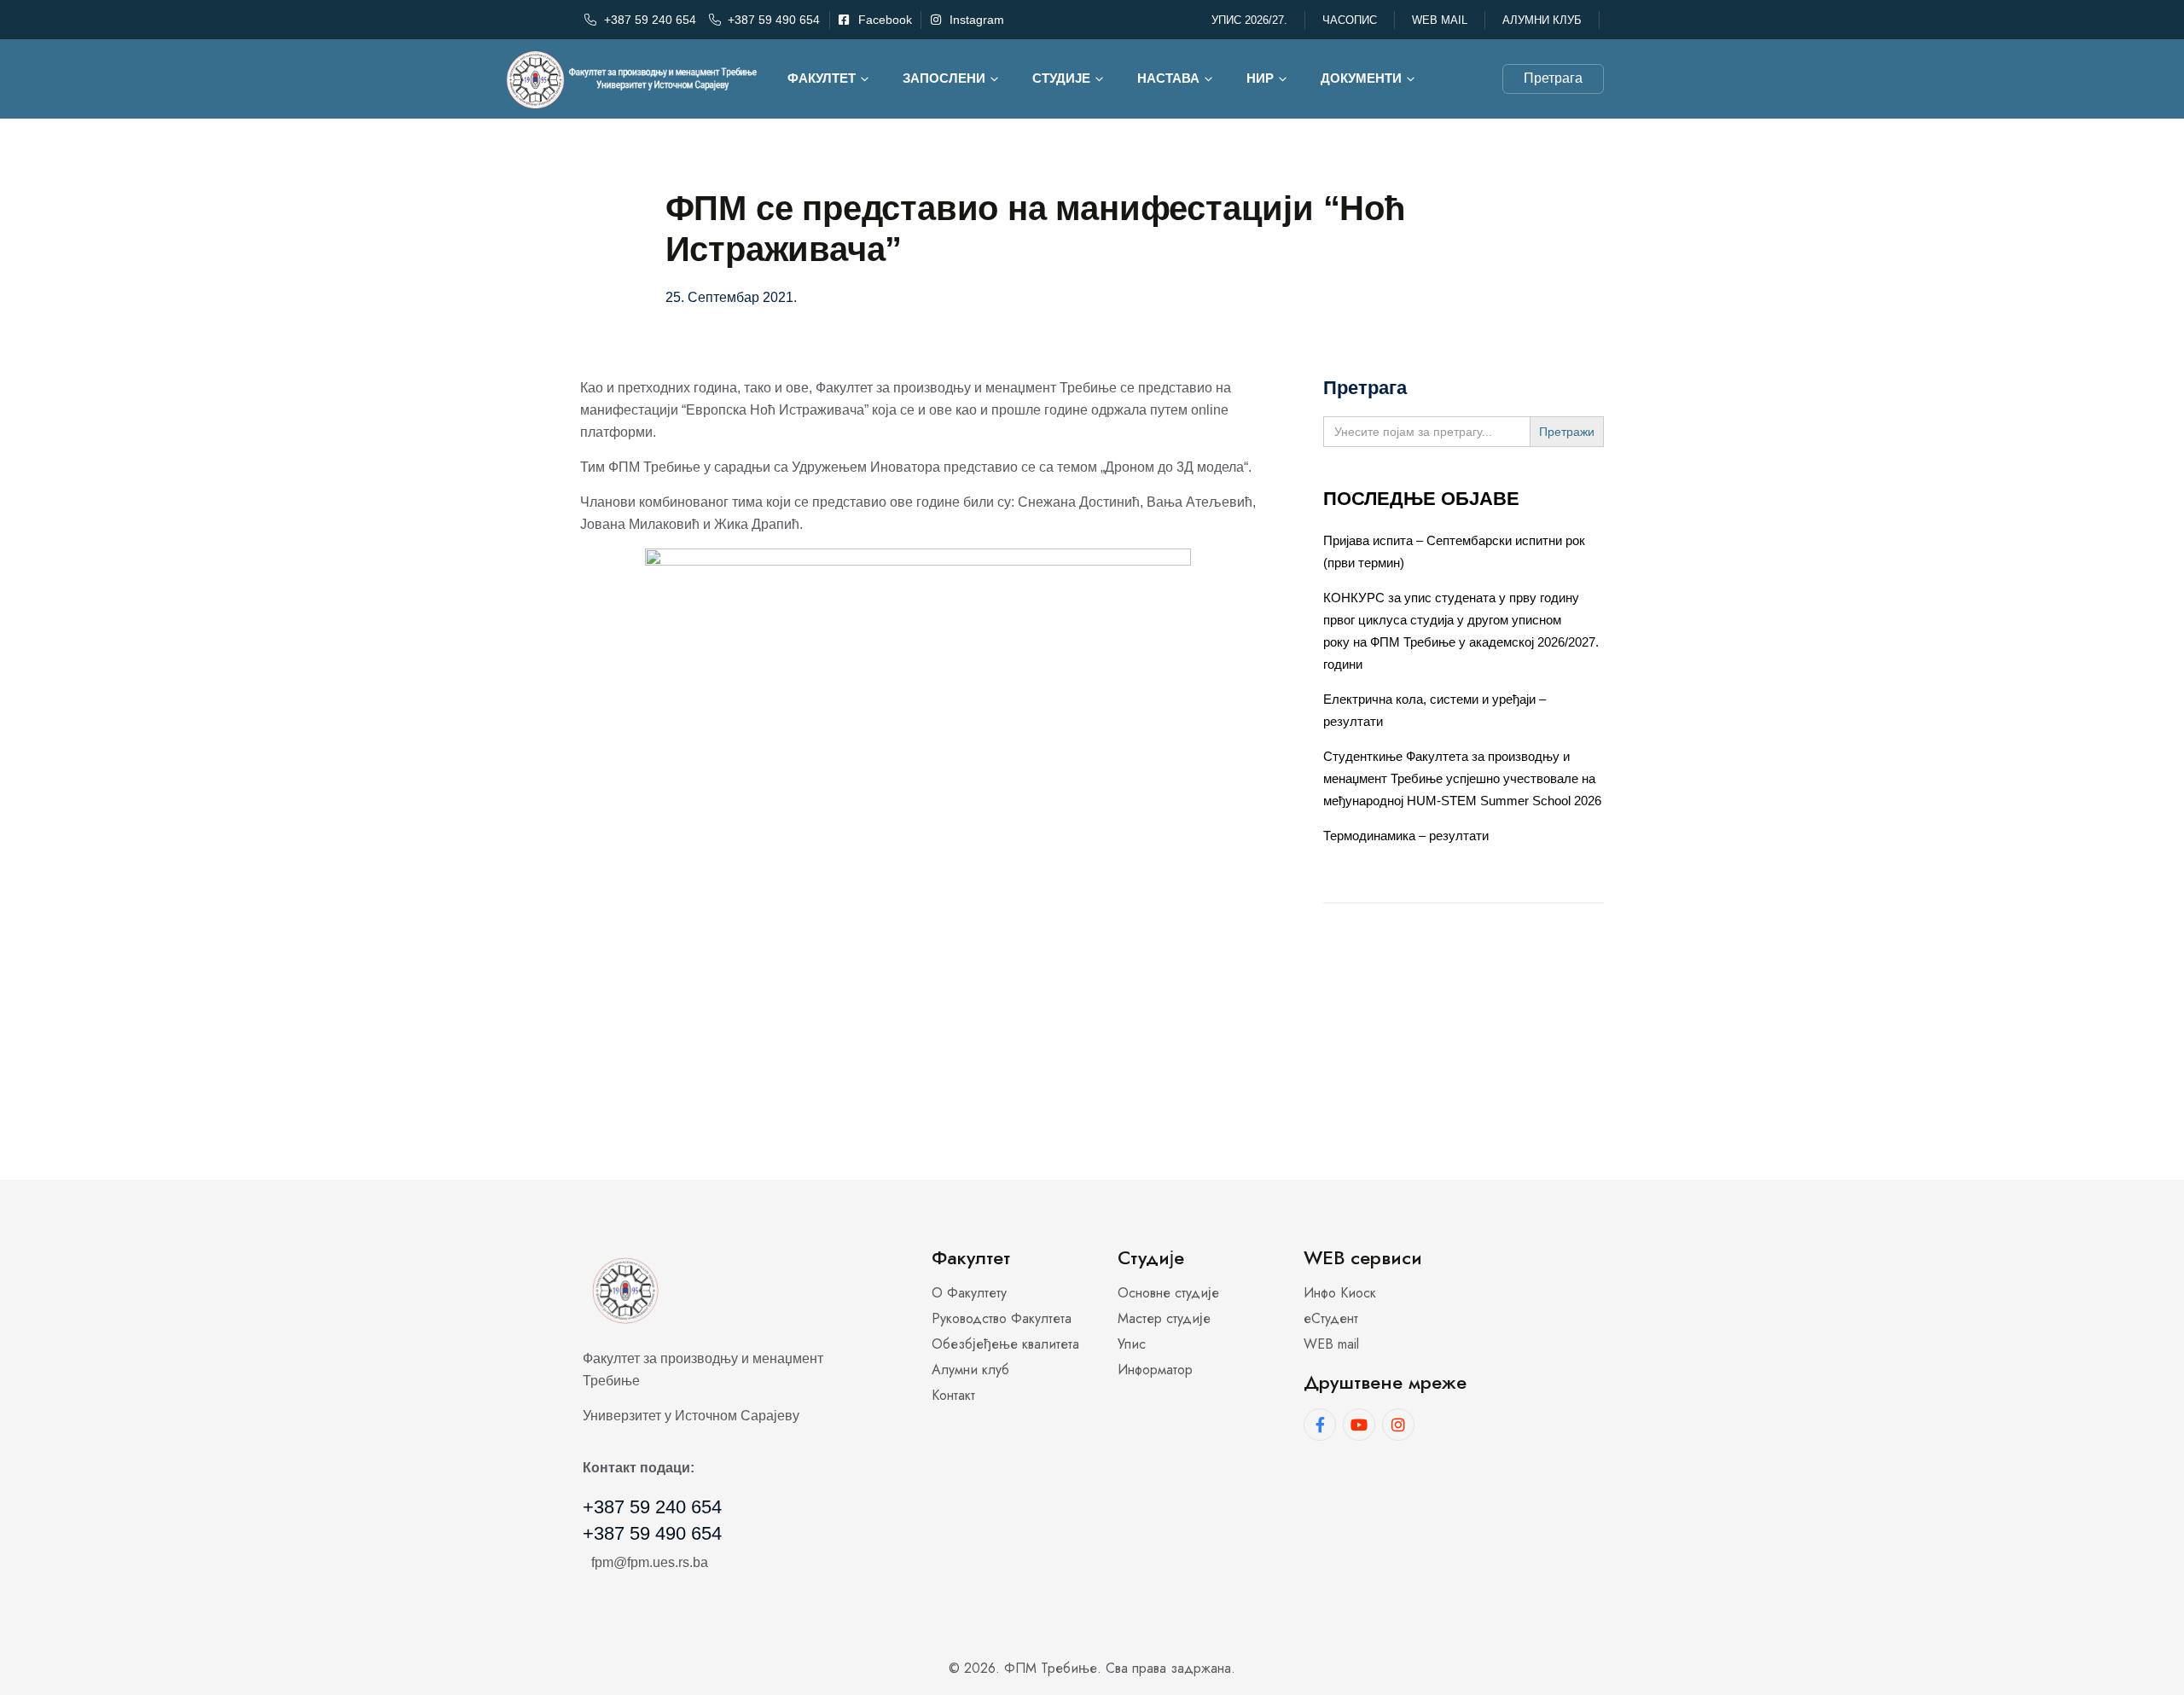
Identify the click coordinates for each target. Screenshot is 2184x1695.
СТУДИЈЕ (1061, 78)
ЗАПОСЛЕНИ (944, 78)
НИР (1260, 78)
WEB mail (1440, 20)
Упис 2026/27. (1249, 20)
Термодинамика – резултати (1406, 836)
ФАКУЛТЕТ (822, 78)
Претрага (1553, 78)
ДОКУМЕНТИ (1361, 78)
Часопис (1350, 20)
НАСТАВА (1168, 78)
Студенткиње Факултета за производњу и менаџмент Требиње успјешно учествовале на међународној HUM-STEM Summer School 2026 (1462, 778)
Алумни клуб (1542, 20)
